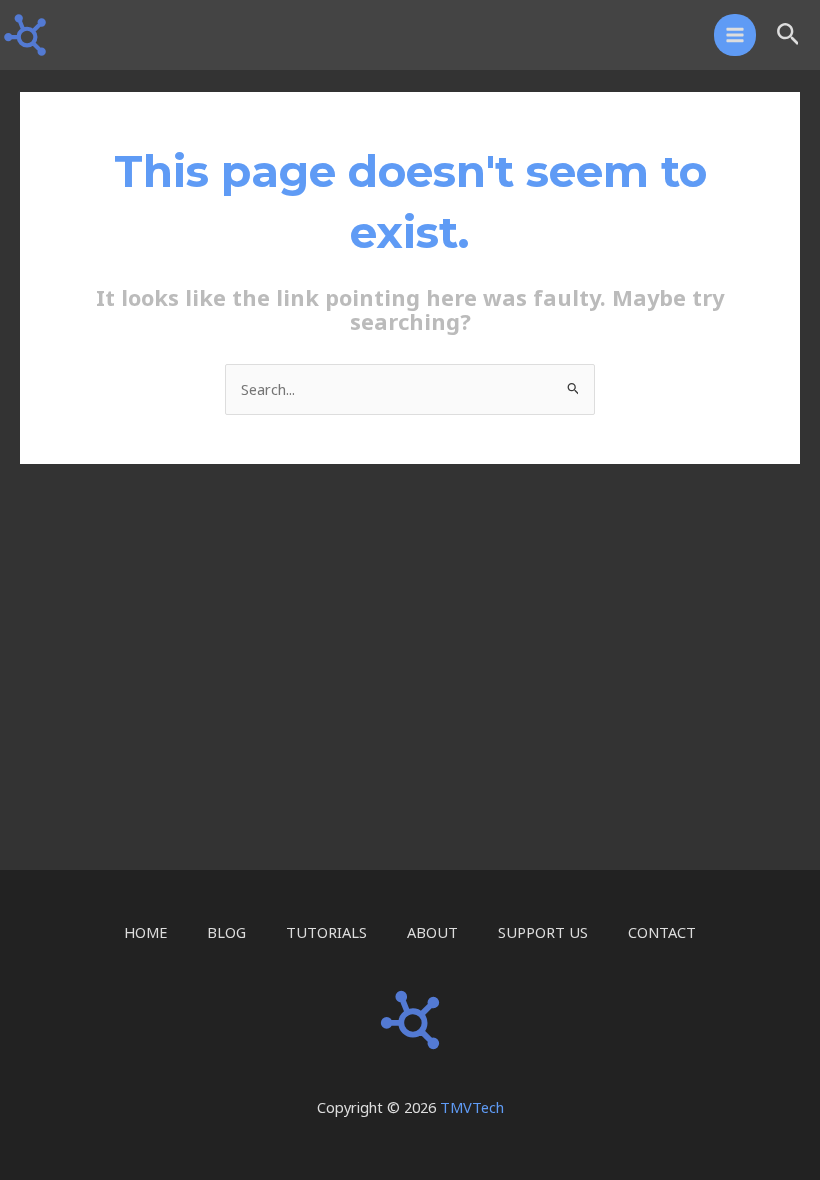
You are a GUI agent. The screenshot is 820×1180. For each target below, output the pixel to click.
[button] (788, 35)
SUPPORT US (543, 932)
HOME (145, 932)
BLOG (226, 932)
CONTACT (662, 932)
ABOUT (432, 932)
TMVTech (472, 1107)
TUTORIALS (326, 932)
